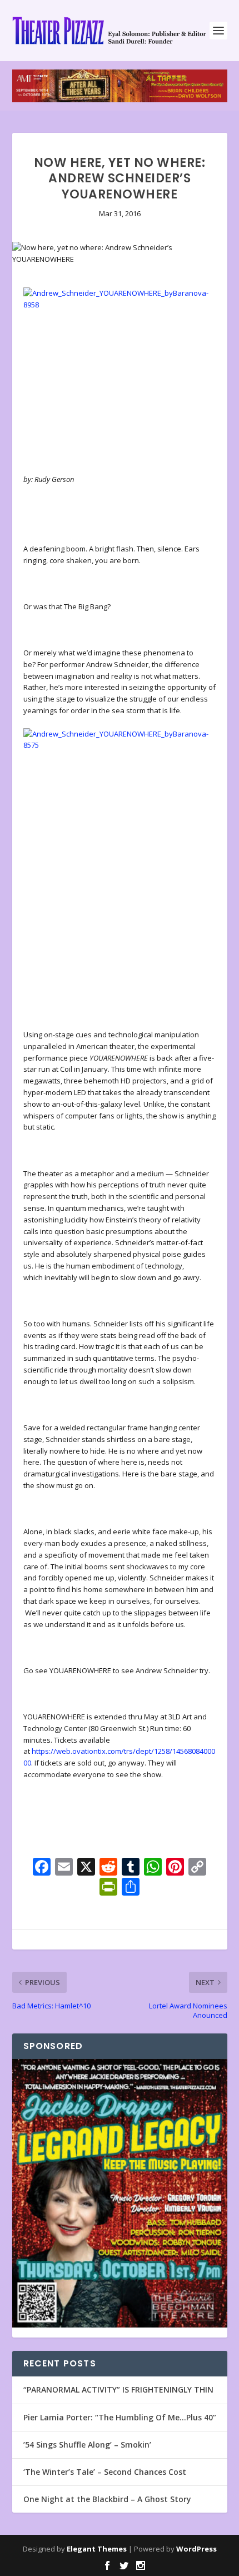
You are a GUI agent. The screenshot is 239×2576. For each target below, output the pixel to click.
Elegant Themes (97, 2549)
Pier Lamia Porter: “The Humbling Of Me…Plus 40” (120, 2417)
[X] (86, 1868)
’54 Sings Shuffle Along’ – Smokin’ (87, 2445)
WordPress (196, 2549)
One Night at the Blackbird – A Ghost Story (107, 2499)
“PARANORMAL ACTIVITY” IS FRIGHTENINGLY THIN (118, 2389)
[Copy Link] (197, 1868)
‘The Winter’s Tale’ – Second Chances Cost (105, 2472)
